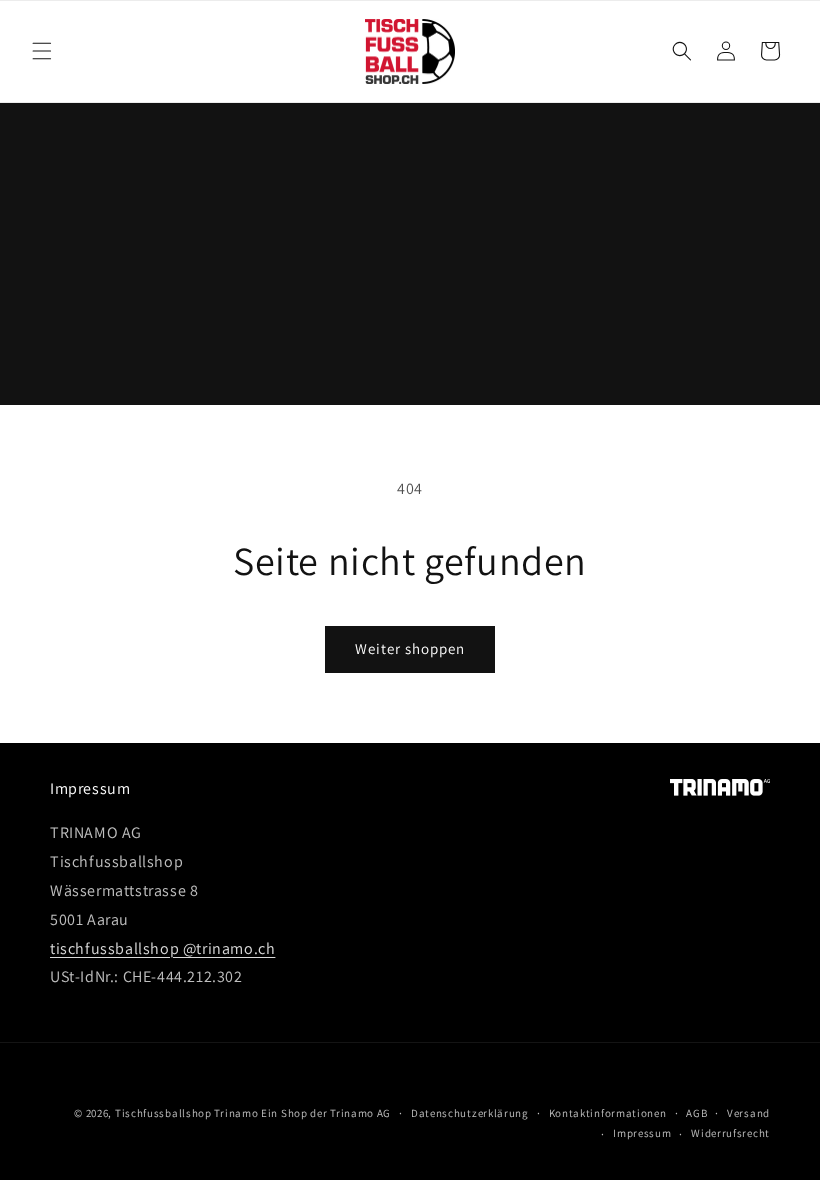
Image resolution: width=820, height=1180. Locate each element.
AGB (696, 1113)
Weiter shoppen (410, 648)
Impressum (642, 1133)
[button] (42, 51)
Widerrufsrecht (730, 1133)
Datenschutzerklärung (470, 1113)
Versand (748, 1113)
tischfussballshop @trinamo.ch (162, 948)
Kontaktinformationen (608, 1113)
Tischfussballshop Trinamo (187, 1113)
